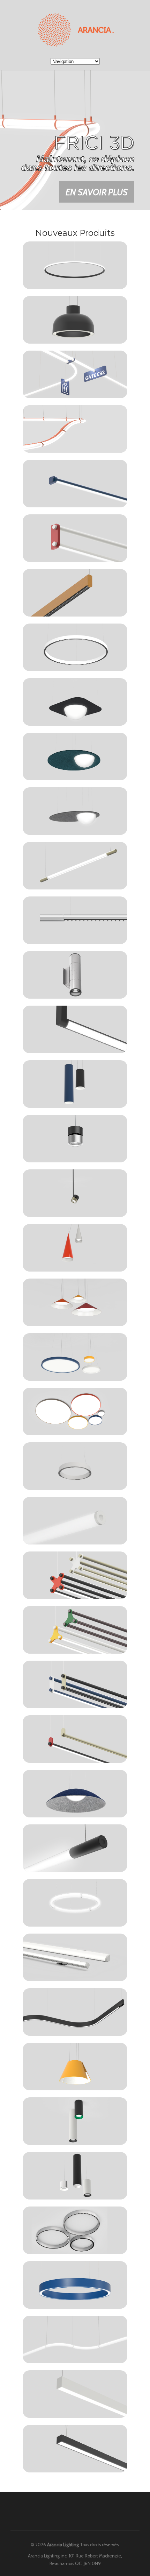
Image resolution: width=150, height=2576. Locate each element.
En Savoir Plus (97, 210)
